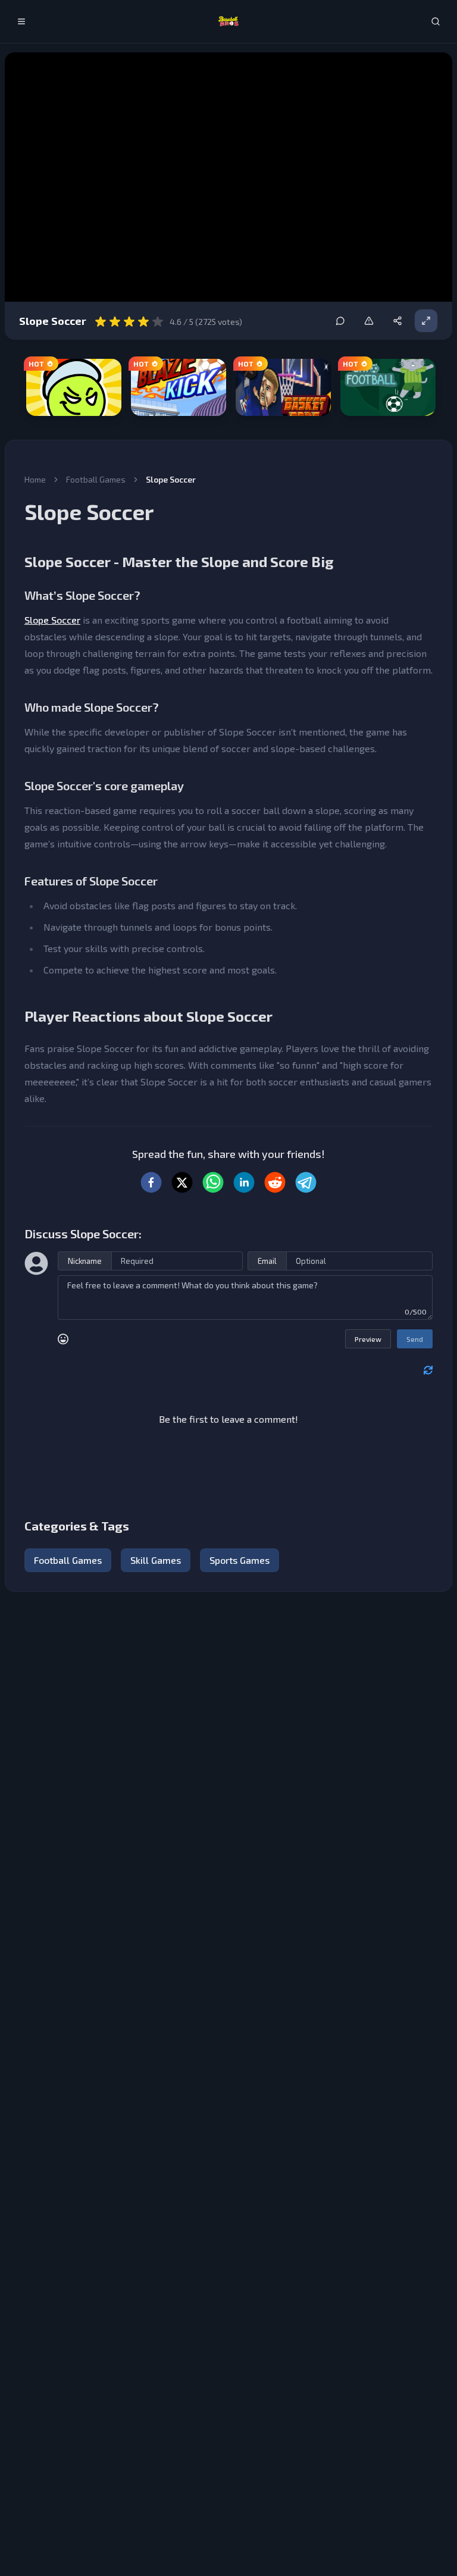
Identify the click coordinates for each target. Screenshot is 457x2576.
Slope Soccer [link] (171, 479)
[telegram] (306, 1182)
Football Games (96, 479)
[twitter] (182, 1182)
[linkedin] (244, 1182)
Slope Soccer (52, 620)
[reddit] (275, 1182)
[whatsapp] (213, 1182)
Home (35, 479)
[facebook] (151, 1182)
